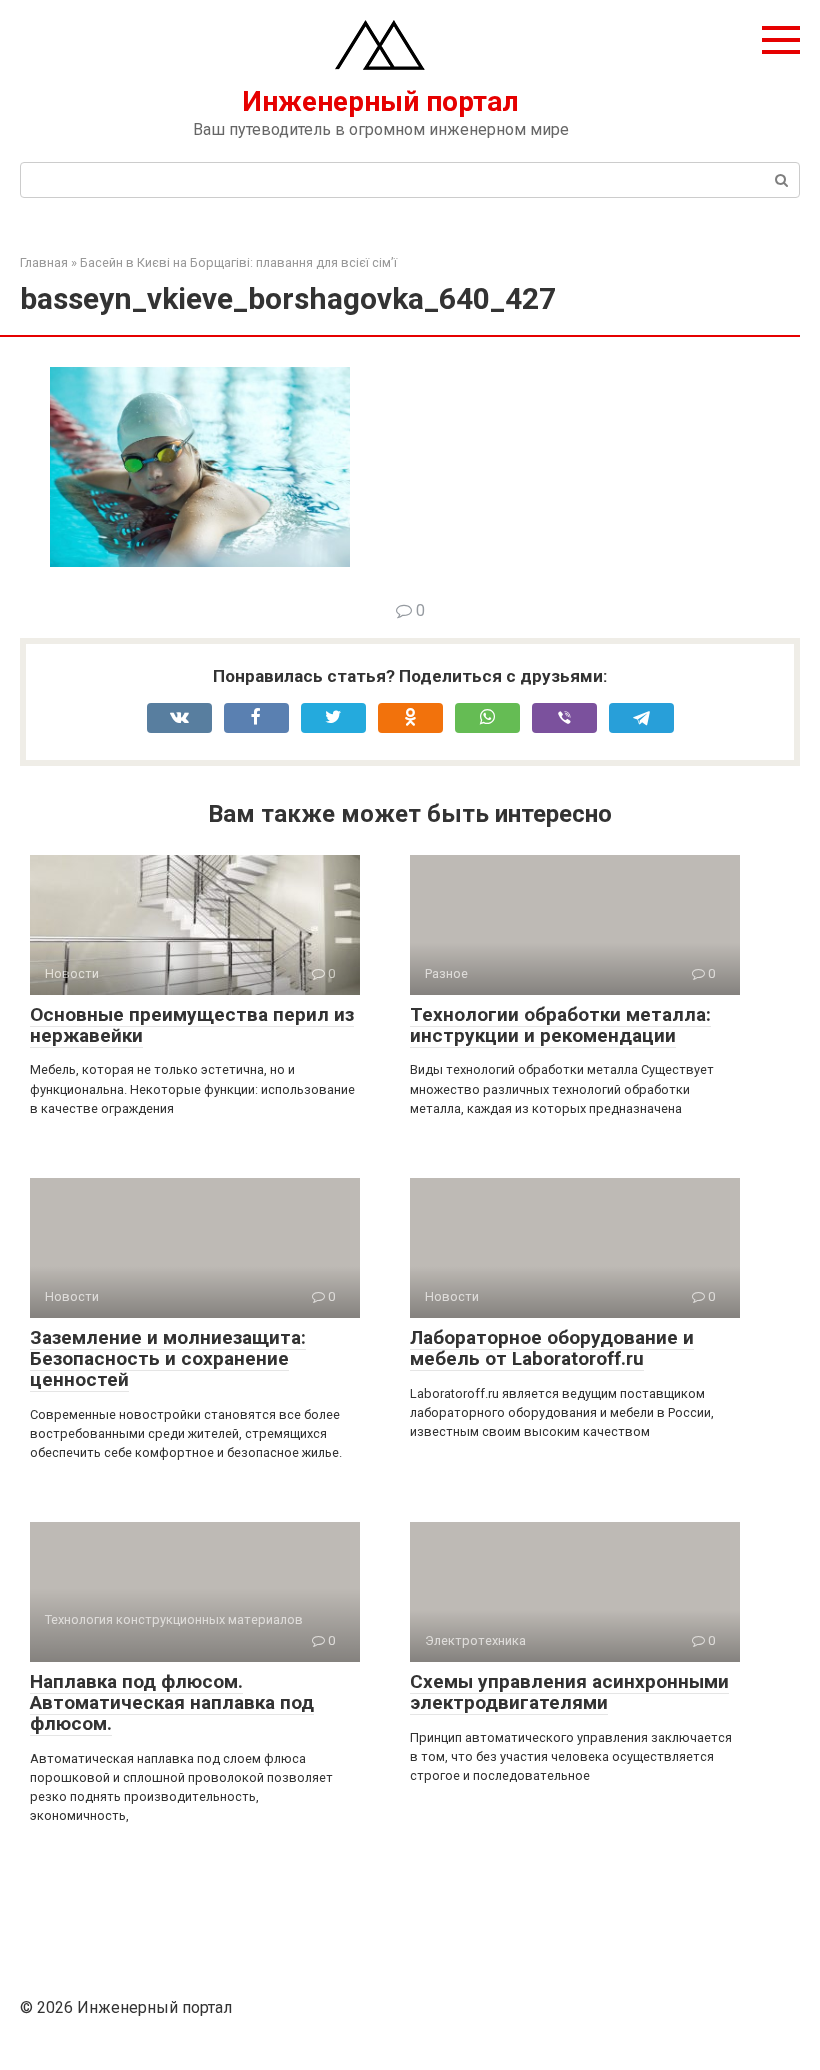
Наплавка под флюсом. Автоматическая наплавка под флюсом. (172, 1702)
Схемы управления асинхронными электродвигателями (569, 1692)
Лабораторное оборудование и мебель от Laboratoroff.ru (552, 1348)
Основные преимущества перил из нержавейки (192, 1025)
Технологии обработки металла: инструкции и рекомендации (560, 1025)
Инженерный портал (380, 101)
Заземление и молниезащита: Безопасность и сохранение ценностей (168, 1358)
